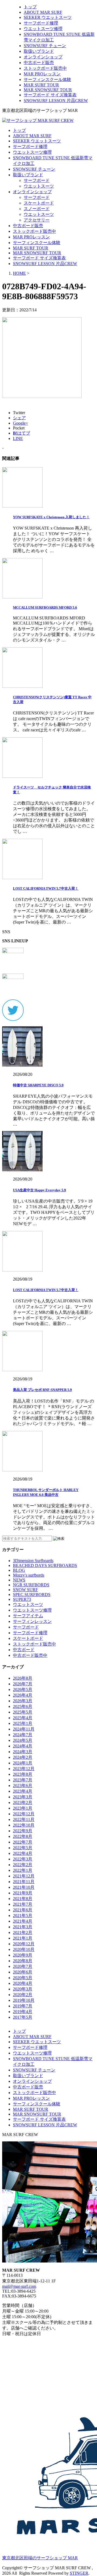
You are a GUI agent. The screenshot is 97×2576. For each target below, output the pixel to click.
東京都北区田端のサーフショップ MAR (40, 2558)
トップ (30, 7)
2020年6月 (23, 1972)
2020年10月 (24, 1949)
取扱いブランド (39, 51)
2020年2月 (23, 1995)
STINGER (79, 2573)
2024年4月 (23, 1746)
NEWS (19, 1580)
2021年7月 (23, 1904)
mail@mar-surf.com (19, 2286)
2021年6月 (23, 1910)
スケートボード (39, 203)
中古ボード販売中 (30, 1655)
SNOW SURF (25, 1590)
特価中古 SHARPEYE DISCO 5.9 (38, 1085)
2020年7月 (23, 1966)
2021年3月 (23, 1927)
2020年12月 (24, 1944)
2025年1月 (23, 1723)
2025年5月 (23, 1712)
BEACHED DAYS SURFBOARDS (45, 1565)
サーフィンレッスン (32, 1621)
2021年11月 (24, 1882)
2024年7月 (23, 1735)
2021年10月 (24, 1887)
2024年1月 (23, 1763)
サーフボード (37, 180)
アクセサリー (37, 220)
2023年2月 (23, 1803)
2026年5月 (23, 1689)
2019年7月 (23, 2006)
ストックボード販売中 (45, 68)
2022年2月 (23, 1865)
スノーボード (37, 209)
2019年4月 (23, 2012)
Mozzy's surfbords (29, 1575)
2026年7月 (23, 1684)
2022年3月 (23, 1859)
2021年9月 (23, 1893)
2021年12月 (24, 1876)
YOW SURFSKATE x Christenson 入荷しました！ (51, 517)
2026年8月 (23, 1678)
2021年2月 (23, 1932)
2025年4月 (23, 1718)
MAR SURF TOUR (41, 85)
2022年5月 (23, 1848)
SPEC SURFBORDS (32, 1594)
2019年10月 (24, 2000)
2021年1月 (23, 1938)
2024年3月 (23, 1752)
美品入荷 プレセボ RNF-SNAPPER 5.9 (42, 1390)
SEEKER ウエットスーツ (48, 17)
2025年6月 (23, 1706)
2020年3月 (23, 1989)
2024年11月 (24, 1729)
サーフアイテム (28, 1616)
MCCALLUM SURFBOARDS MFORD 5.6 (45, 607)
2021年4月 (23, 1921)
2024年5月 (23, 1740)
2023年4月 (23, 1791)
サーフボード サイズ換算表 (50, 95)
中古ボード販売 (39, 63)
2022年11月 (24, 1819)
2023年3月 (23, 1797)
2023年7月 (23, 1780)
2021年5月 (23, 1916)
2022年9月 (23, 1831)
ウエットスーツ (39, 186)
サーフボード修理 (41, 23)
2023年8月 (23, 1774)
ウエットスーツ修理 (43, 29)
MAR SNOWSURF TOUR (48, 90)
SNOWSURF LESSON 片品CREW (56, 101)
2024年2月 (23, 1757)
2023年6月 (23, 1786)
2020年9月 (23, 1955)
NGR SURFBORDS (31, 1585)
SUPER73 (22, 1599)
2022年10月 (24, 1825)
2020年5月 (23, 1978)
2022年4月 (23, 1853)
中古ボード (24, 1650)
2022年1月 (23, 1870)
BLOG (19, 1570)
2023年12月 (24, 1769)
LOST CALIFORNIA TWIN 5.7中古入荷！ (46, 888)
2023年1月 (23, 1808)
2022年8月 (23, 1836)
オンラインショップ (43, 57)
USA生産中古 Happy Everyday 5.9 (39, 1190)
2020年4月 (23, 1983)
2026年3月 (23, 1701)
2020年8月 (23, 1961)
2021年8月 (23, 1899)
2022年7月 (23, 1842)
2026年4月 (23, 1695)
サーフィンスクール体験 (47, 80)
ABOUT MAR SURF (43, 12)
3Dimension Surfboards (33, 1561)
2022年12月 (24, 1814)
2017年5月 (23, 2017)
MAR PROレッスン (42, 74)
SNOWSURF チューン (45, 46)
